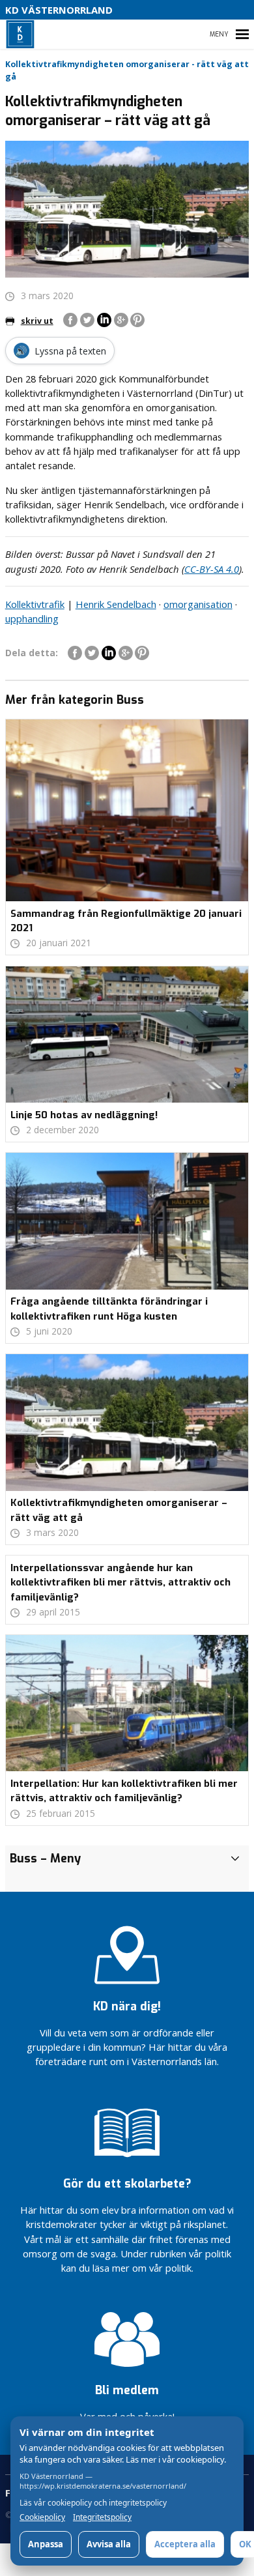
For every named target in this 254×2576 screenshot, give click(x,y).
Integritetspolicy (102, 2517)
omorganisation (198, 604)
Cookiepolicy (42, 2517)
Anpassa (46, 2544)
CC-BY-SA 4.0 (212, 569)
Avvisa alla (109, 2544)
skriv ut (37, 321)
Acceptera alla (185, 2544)
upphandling (32, 618)
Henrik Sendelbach (116, 604)
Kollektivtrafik (35, 604)
